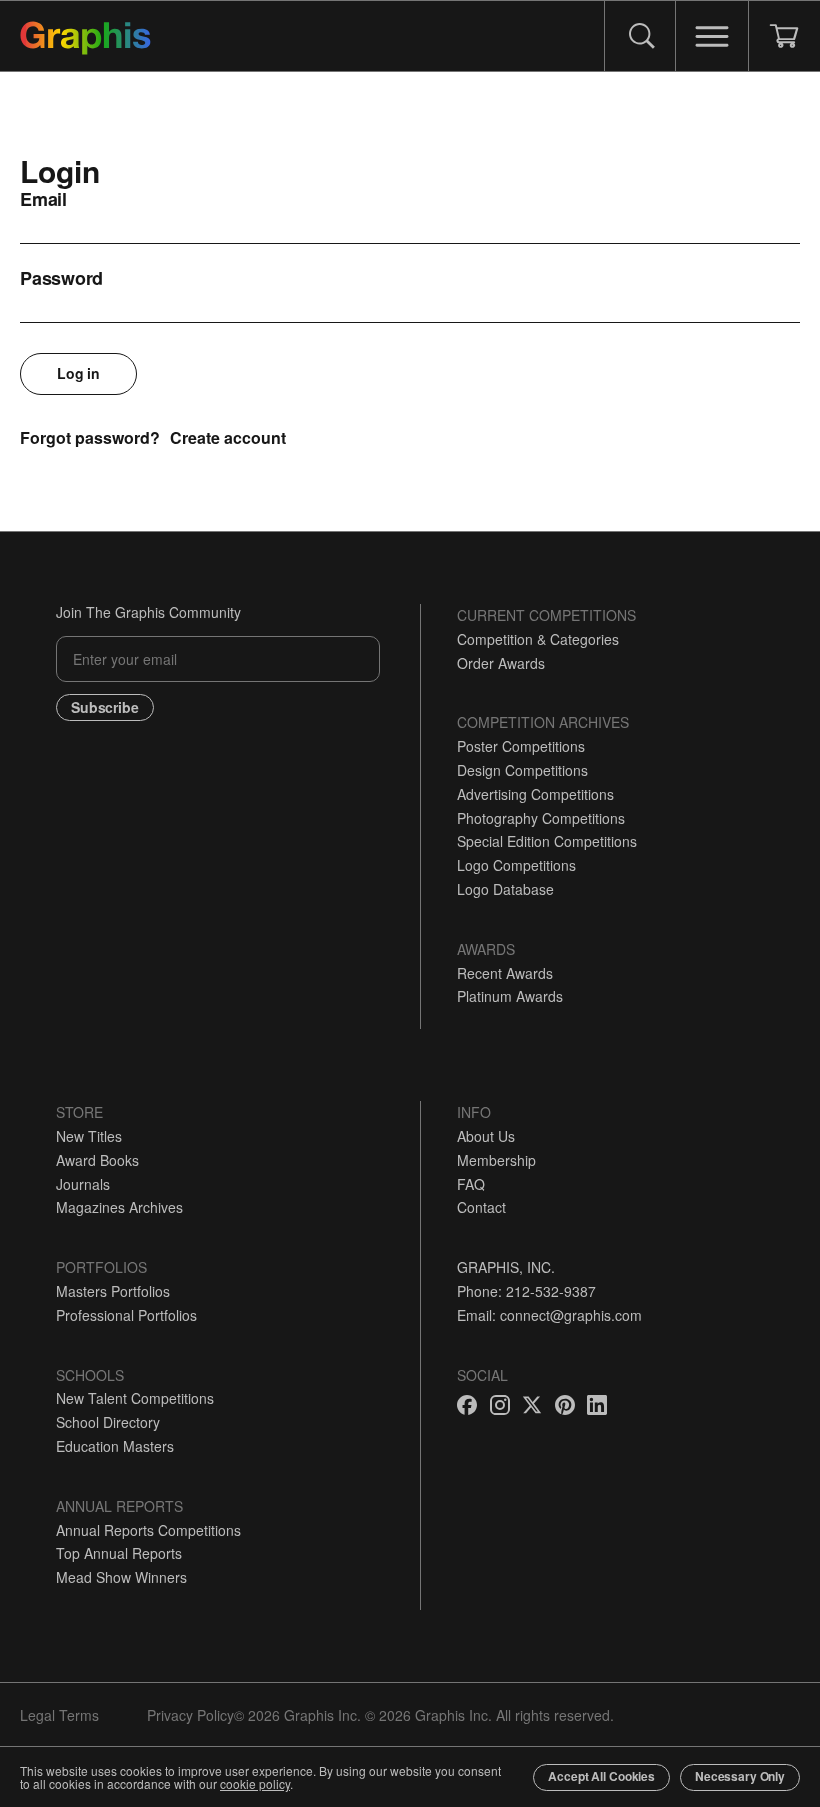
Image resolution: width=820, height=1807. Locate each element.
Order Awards (501, 663)
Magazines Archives (119, 1207)
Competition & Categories (538, 639)
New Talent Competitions (135, 1398)
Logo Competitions (516, 865)
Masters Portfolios (113, 1291)
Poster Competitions (521, 746)
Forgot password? (90, 437)
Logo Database (505, 889)
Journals (83, 1184)
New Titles (89, 1136)
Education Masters (115, 1446)
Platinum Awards (510, 996)
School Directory (108, 1422)
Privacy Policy (190, 1715)
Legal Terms (59, 1715)
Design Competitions (522, 770)
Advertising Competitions (535, 794)
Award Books (97, 1160)
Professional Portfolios (126, 1315)
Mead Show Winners (121, 1577)
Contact (481, 1207)
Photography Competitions (541, 818)
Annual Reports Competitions (148, 1530)
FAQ (471, 1184)
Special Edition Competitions (547, 841)
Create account (228, 437)
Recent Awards (505, 973)
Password (61, 278)
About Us (486, 1136)
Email (43, 199)
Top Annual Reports (119, 1553)
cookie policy (255, 1783)
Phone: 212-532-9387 (526, 1291)
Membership (496, 1160)
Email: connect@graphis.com (549, 1315)
